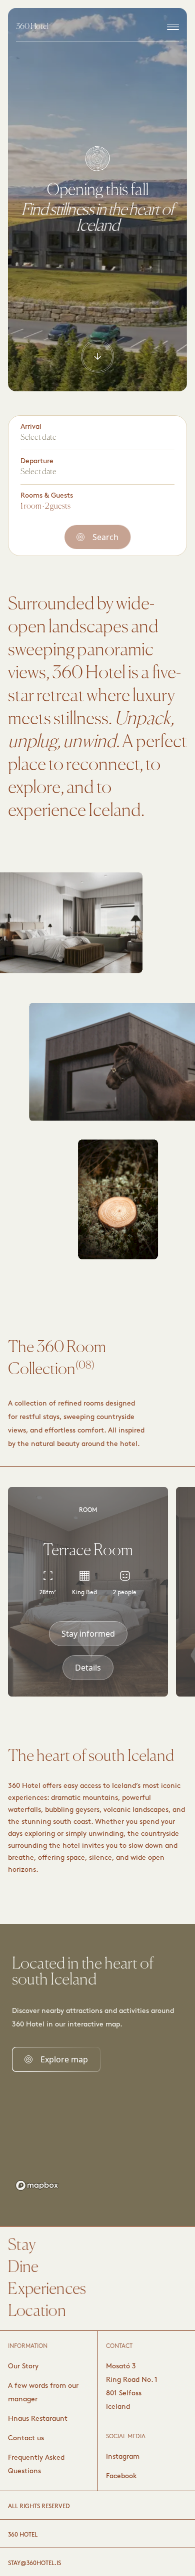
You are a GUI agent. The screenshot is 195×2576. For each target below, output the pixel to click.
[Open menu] (173, 27)
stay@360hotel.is (34, 2564)
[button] (88, 1634)
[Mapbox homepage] (37, 2185)
